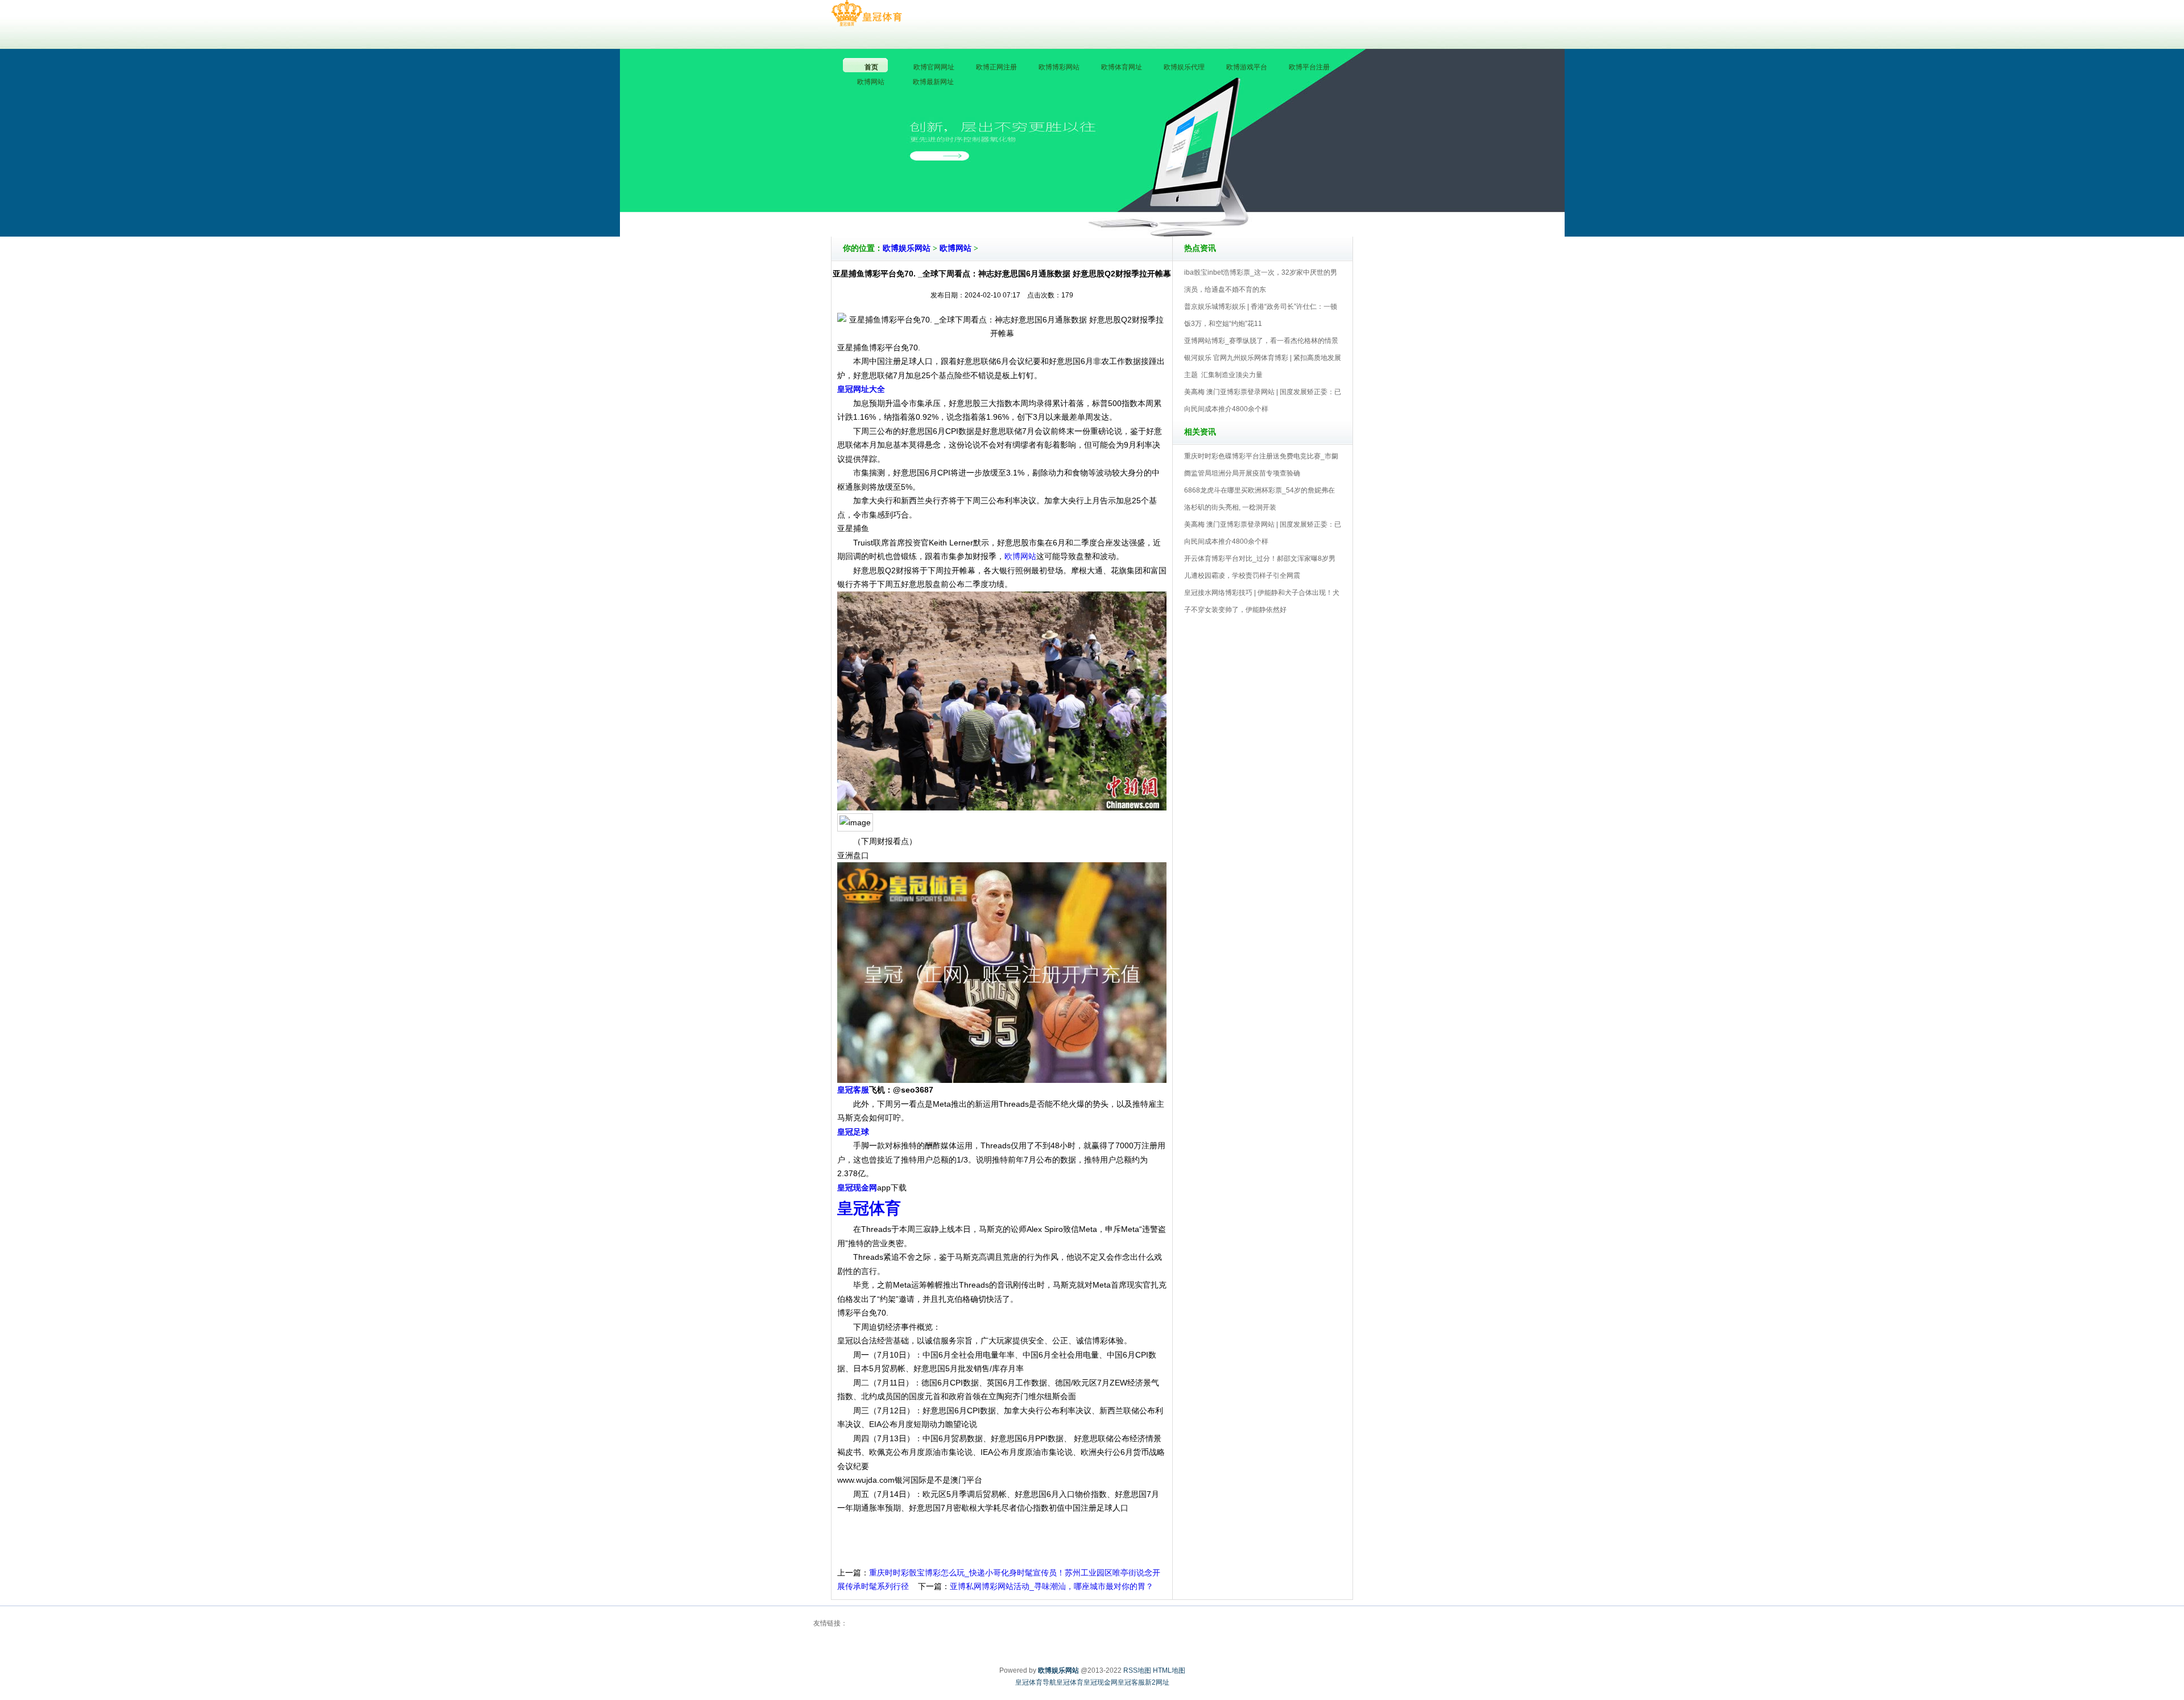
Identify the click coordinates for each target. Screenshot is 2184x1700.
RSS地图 (1137, 1670)
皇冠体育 (1070, 1682)
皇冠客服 (1131, 1682)
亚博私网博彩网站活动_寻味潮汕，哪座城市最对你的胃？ (1052, 1586)
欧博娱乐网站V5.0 (1142, 204)
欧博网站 (955, 248)
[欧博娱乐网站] (866, 14)
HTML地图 (1169, 1670)
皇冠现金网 (1101, 1682)
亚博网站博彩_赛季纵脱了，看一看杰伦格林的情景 (1261, 341)
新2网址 (1157, 1682)
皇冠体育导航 (1036, 1682)
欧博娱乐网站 (907, 248)
